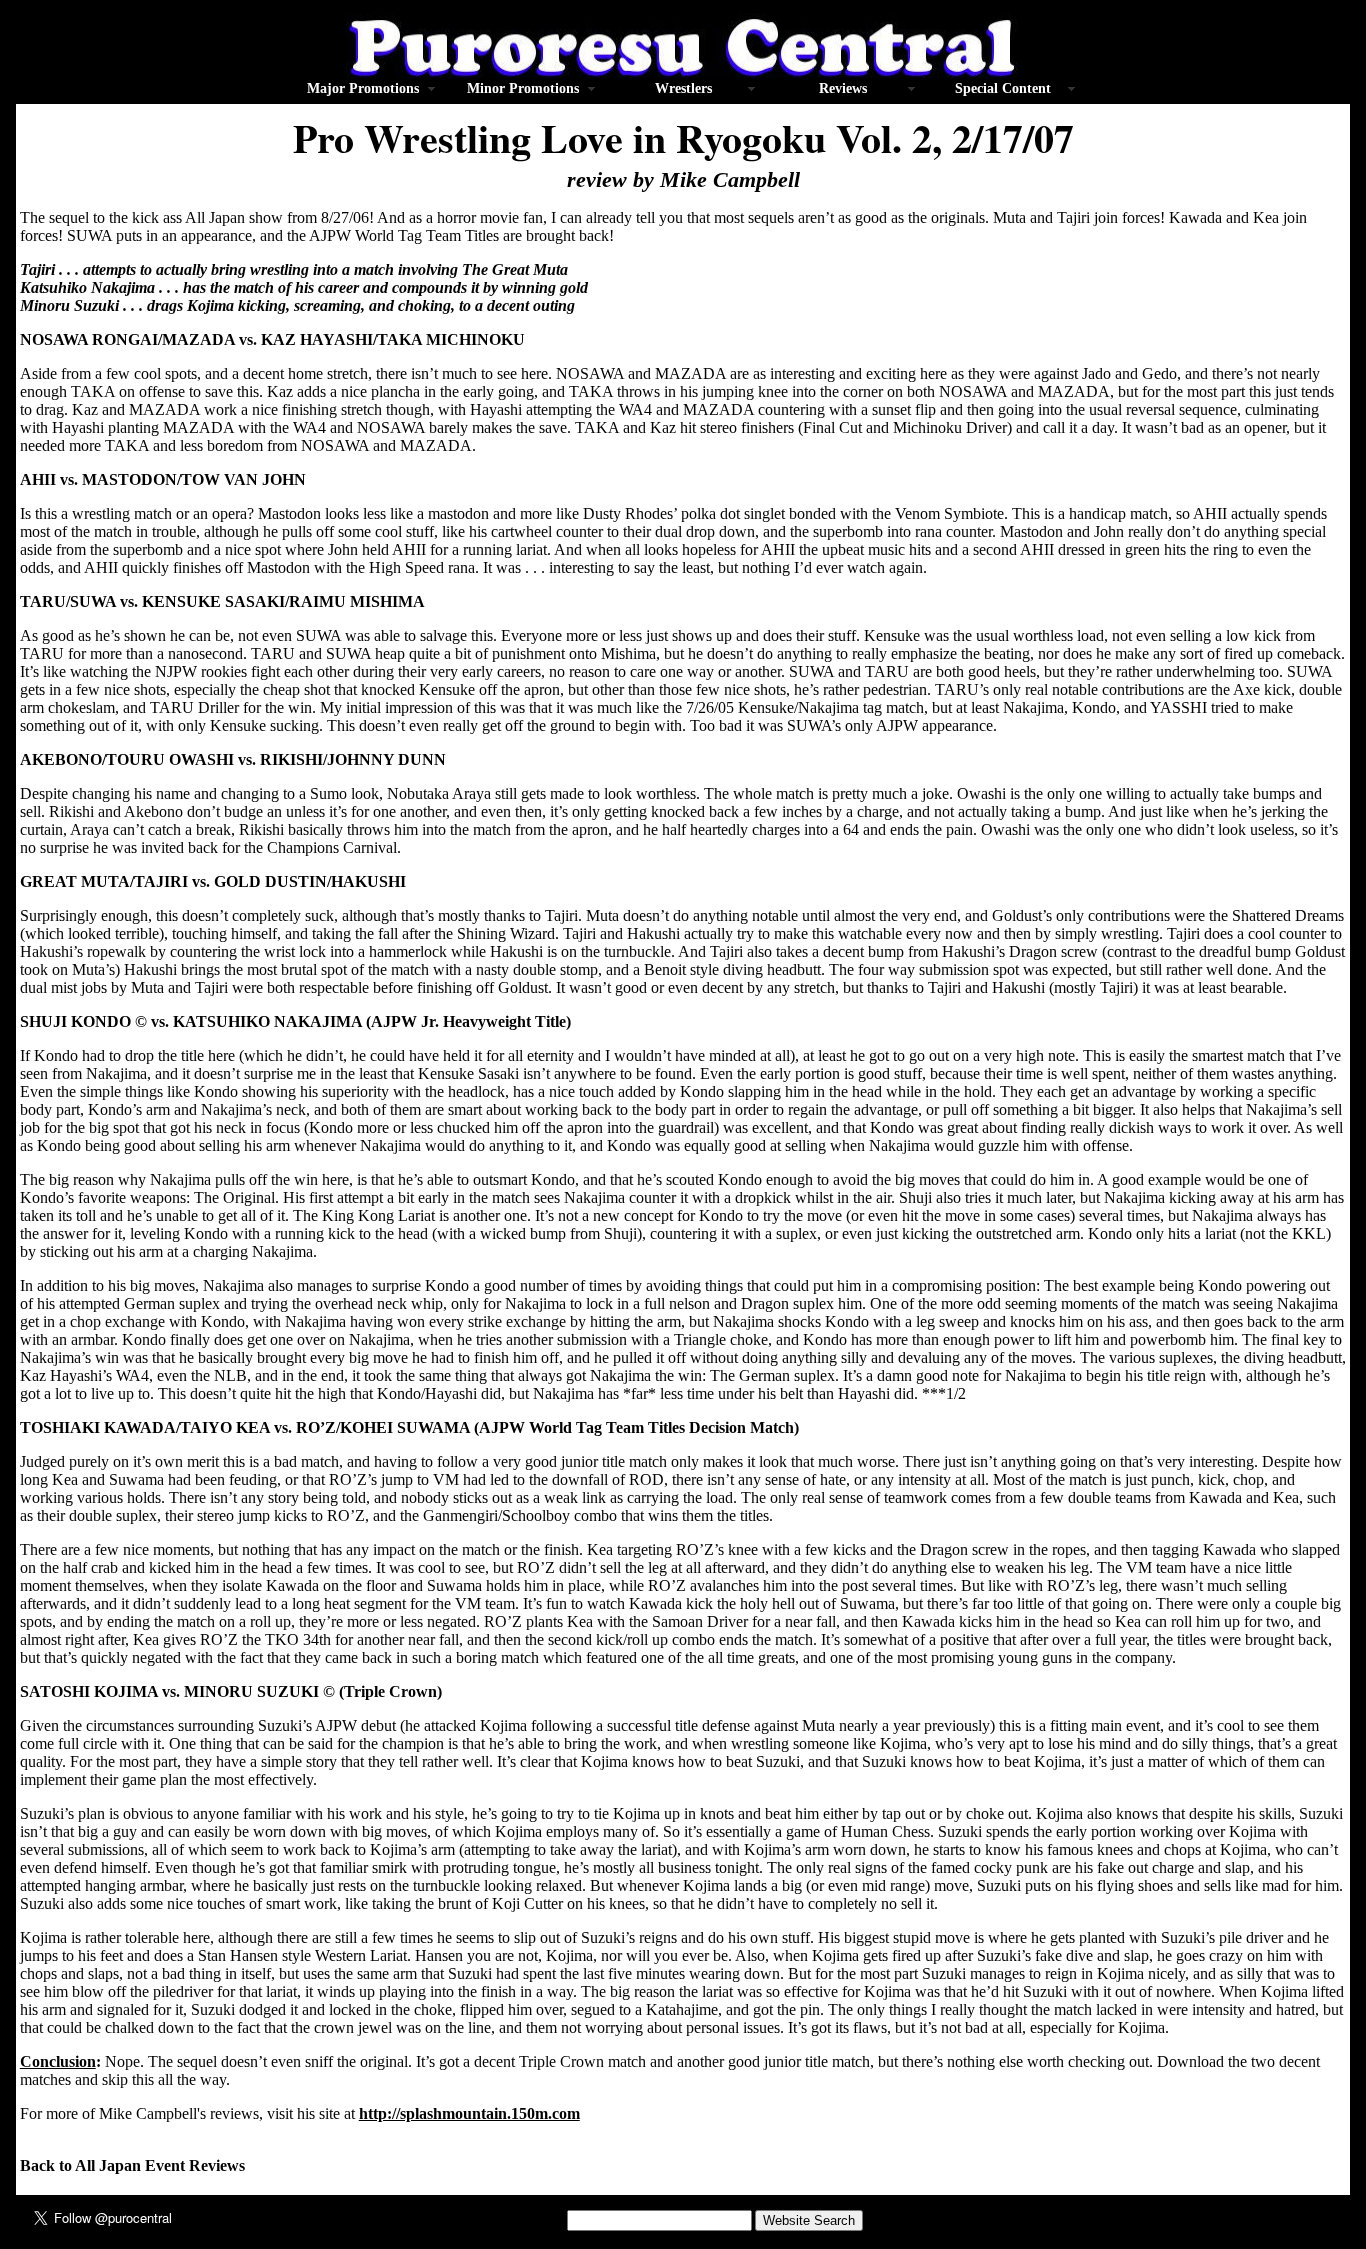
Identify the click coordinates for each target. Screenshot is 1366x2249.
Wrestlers (683, 88)
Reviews (843, 88)
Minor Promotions (523, 88)
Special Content (1003, 88)
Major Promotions (363, 88)
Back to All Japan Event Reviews (132, 2165)
